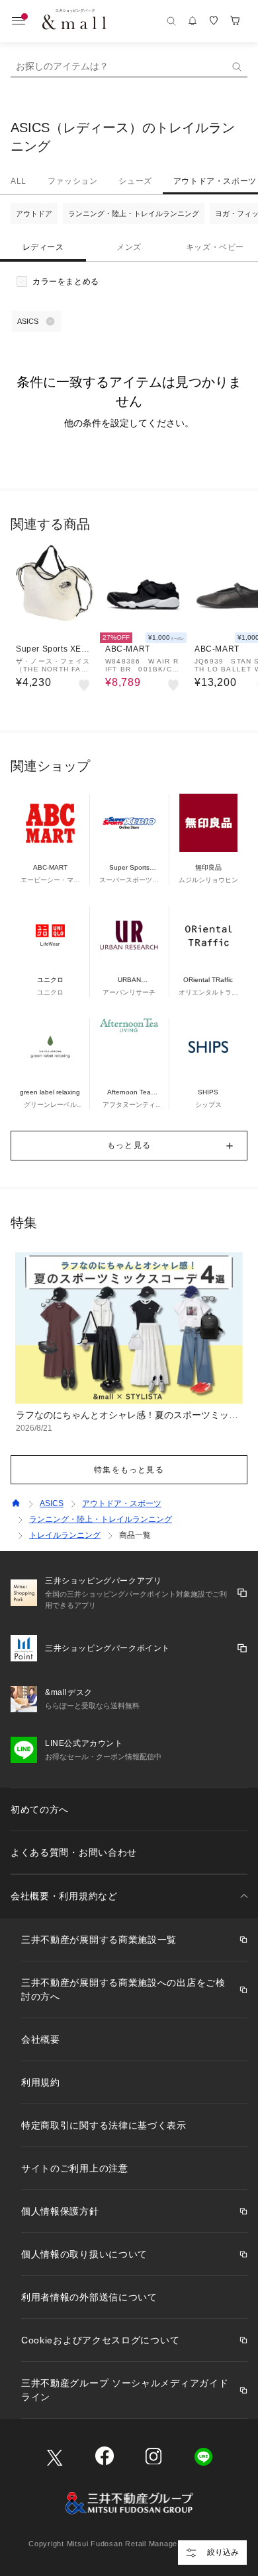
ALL (19, 181)
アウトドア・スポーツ (122, 1503)
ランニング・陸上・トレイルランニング (134, 213)
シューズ (135, 181)
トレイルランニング (65, 1535)
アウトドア (34, 213)
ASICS (52, 1503)
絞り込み (223, 2552)
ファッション (73, 181)
